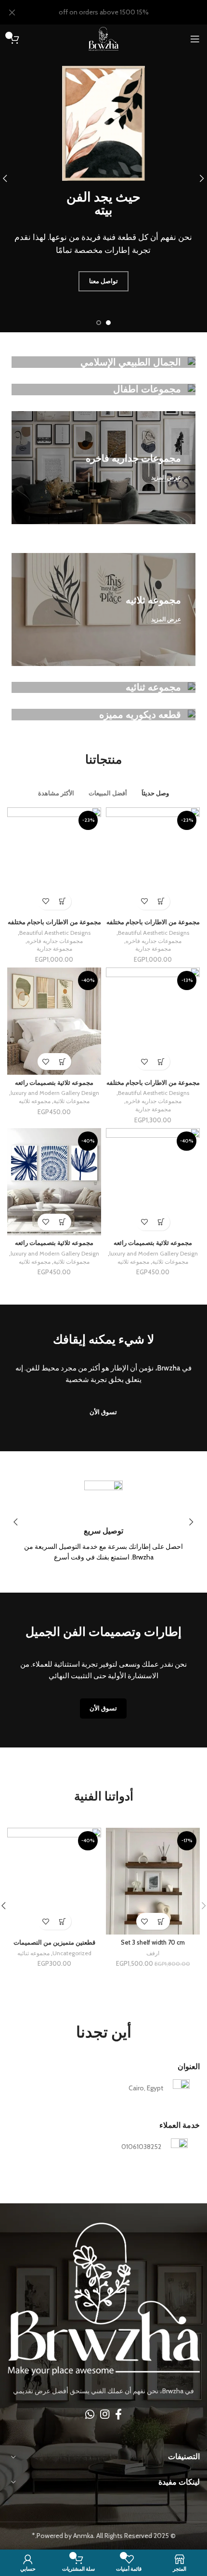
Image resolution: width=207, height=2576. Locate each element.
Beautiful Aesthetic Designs (154, 933)
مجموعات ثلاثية (71, 1101)
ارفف (153, 1953)
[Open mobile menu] (195, 39)
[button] (162, 1921)
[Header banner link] (118, 12)
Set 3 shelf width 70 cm (153, 1942)
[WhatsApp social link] (90, 2414)
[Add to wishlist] (145, 901)
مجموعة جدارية (153, 949)
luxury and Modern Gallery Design (55, 1093)
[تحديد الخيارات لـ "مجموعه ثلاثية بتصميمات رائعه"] (63, 1062)
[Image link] (103, 2299)
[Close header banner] (12, 12)
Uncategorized (72, 1953)
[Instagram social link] (105, 2414)
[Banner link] (104, 362)
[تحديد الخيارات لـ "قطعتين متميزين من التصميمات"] (63, 1921)
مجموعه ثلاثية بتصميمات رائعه (54, 1083)
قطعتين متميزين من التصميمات (54, 1942)
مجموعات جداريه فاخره (154, 941)
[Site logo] (104, 38)
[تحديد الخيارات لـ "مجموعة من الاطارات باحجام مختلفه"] (162, 901)
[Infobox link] (103, 1522)
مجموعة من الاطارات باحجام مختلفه (153, 922)
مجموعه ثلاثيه (35, 1101)
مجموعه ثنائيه (33, 1953)
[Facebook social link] (118, 2414)
